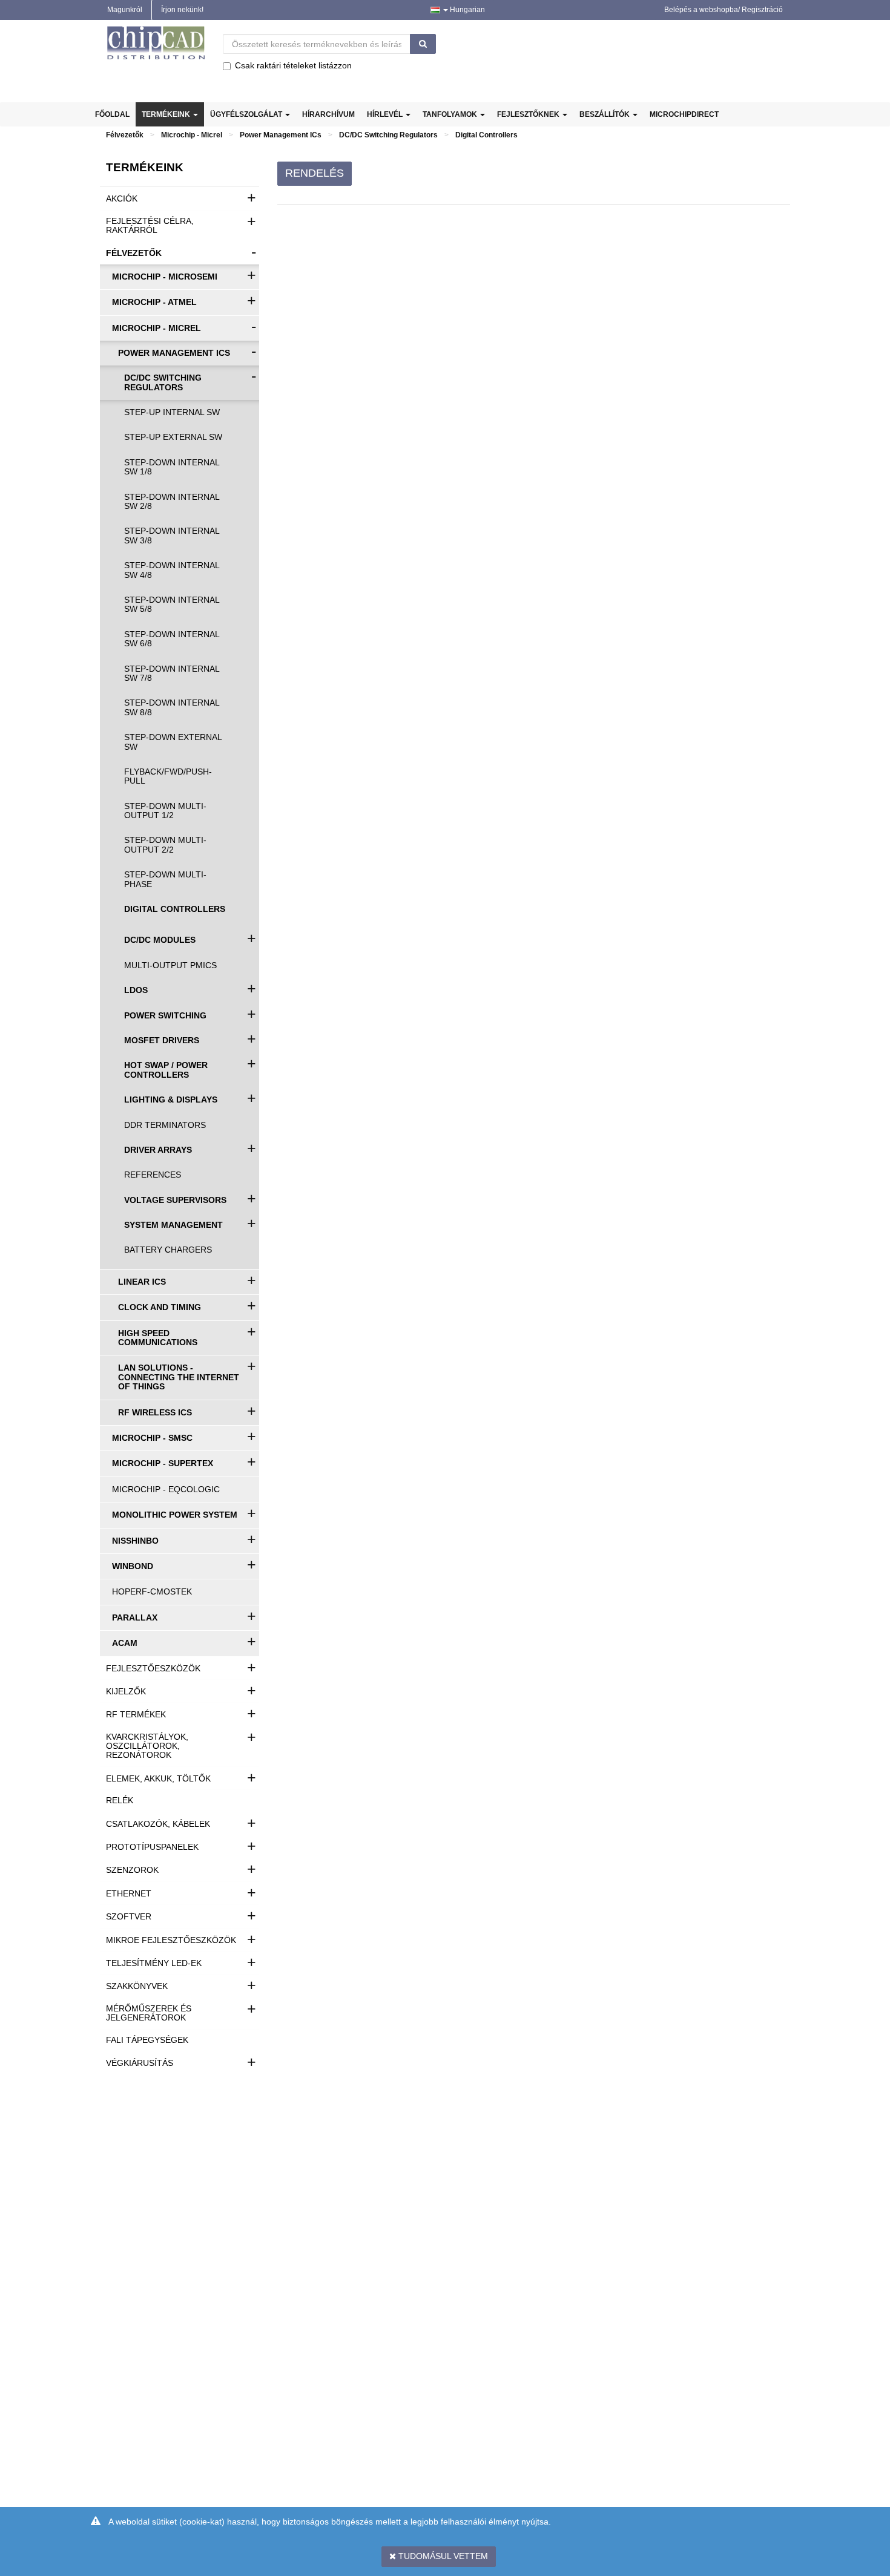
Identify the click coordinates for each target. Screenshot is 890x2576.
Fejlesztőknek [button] (529, 114)
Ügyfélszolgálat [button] (247, 114)
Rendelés (315, 173)
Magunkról (125, 10)
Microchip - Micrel (192, 135)
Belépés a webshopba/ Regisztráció (724, 10)
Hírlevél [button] (386, 114)
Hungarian (466, 10)
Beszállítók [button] (605, 114)
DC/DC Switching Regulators (388, 135)
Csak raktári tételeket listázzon (293, 65)
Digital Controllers (486, 135)
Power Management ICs (281, 135)
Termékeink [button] (167, 114)
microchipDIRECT (684, 114)
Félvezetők (125, 135)
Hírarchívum (328, 114)
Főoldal (112, 114)
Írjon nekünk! (182, 10)
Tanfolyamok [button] (451, 114)
